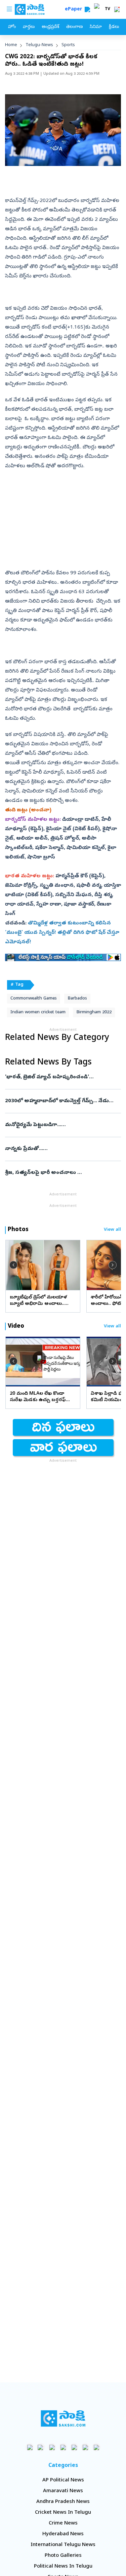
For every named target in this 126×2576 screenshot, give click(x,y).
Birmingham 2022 (94, 1012)
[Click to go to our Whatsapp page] (41, 2447)
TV (108, 9)
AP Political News (63, 2480)
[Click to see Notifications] (117, 9)
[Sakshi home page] (63, 2418)
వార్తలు (29, 27)
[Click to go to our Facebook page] (30, 2447)
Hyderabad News (63, 2534)
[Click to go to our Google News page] (96, 2447)
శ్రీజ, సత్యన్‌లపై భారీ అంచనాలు (62, 1173)
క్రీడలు (114, 27)
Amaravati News (63, 2491)
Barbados (77, 999)
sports (68, 45)
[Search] (87, 9)
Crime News (63, 2523)
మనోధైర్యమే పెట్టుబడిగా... (62, 1125)
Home (11, 45)
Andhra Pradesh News (63, 2502)
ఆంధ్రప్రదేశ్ (50, 27)
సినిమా (96, 27)
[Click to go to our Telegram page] (85, 2447)
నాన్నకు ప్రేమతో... (61, 1149)
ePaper (75, 10)
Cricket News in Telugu (63, 2513)
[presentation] (13, 1265)
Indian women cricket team (38, 1012)
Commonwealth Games (34, 999)
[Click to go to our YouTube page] (74, 2447)
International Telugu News (63, 2545)
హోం (12, 27)
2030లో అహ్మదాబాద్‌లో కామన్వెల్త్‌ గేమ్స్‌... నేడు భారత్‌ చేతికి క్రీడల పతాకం (62, 1101)
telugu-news (39, 45)
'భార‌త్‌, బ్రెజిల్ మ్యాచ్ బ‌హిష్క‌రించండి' (63, 1077)
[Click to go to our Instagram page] (63, 2447)
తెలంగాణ (74, 27)
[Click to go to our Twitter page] (52, 2447)
